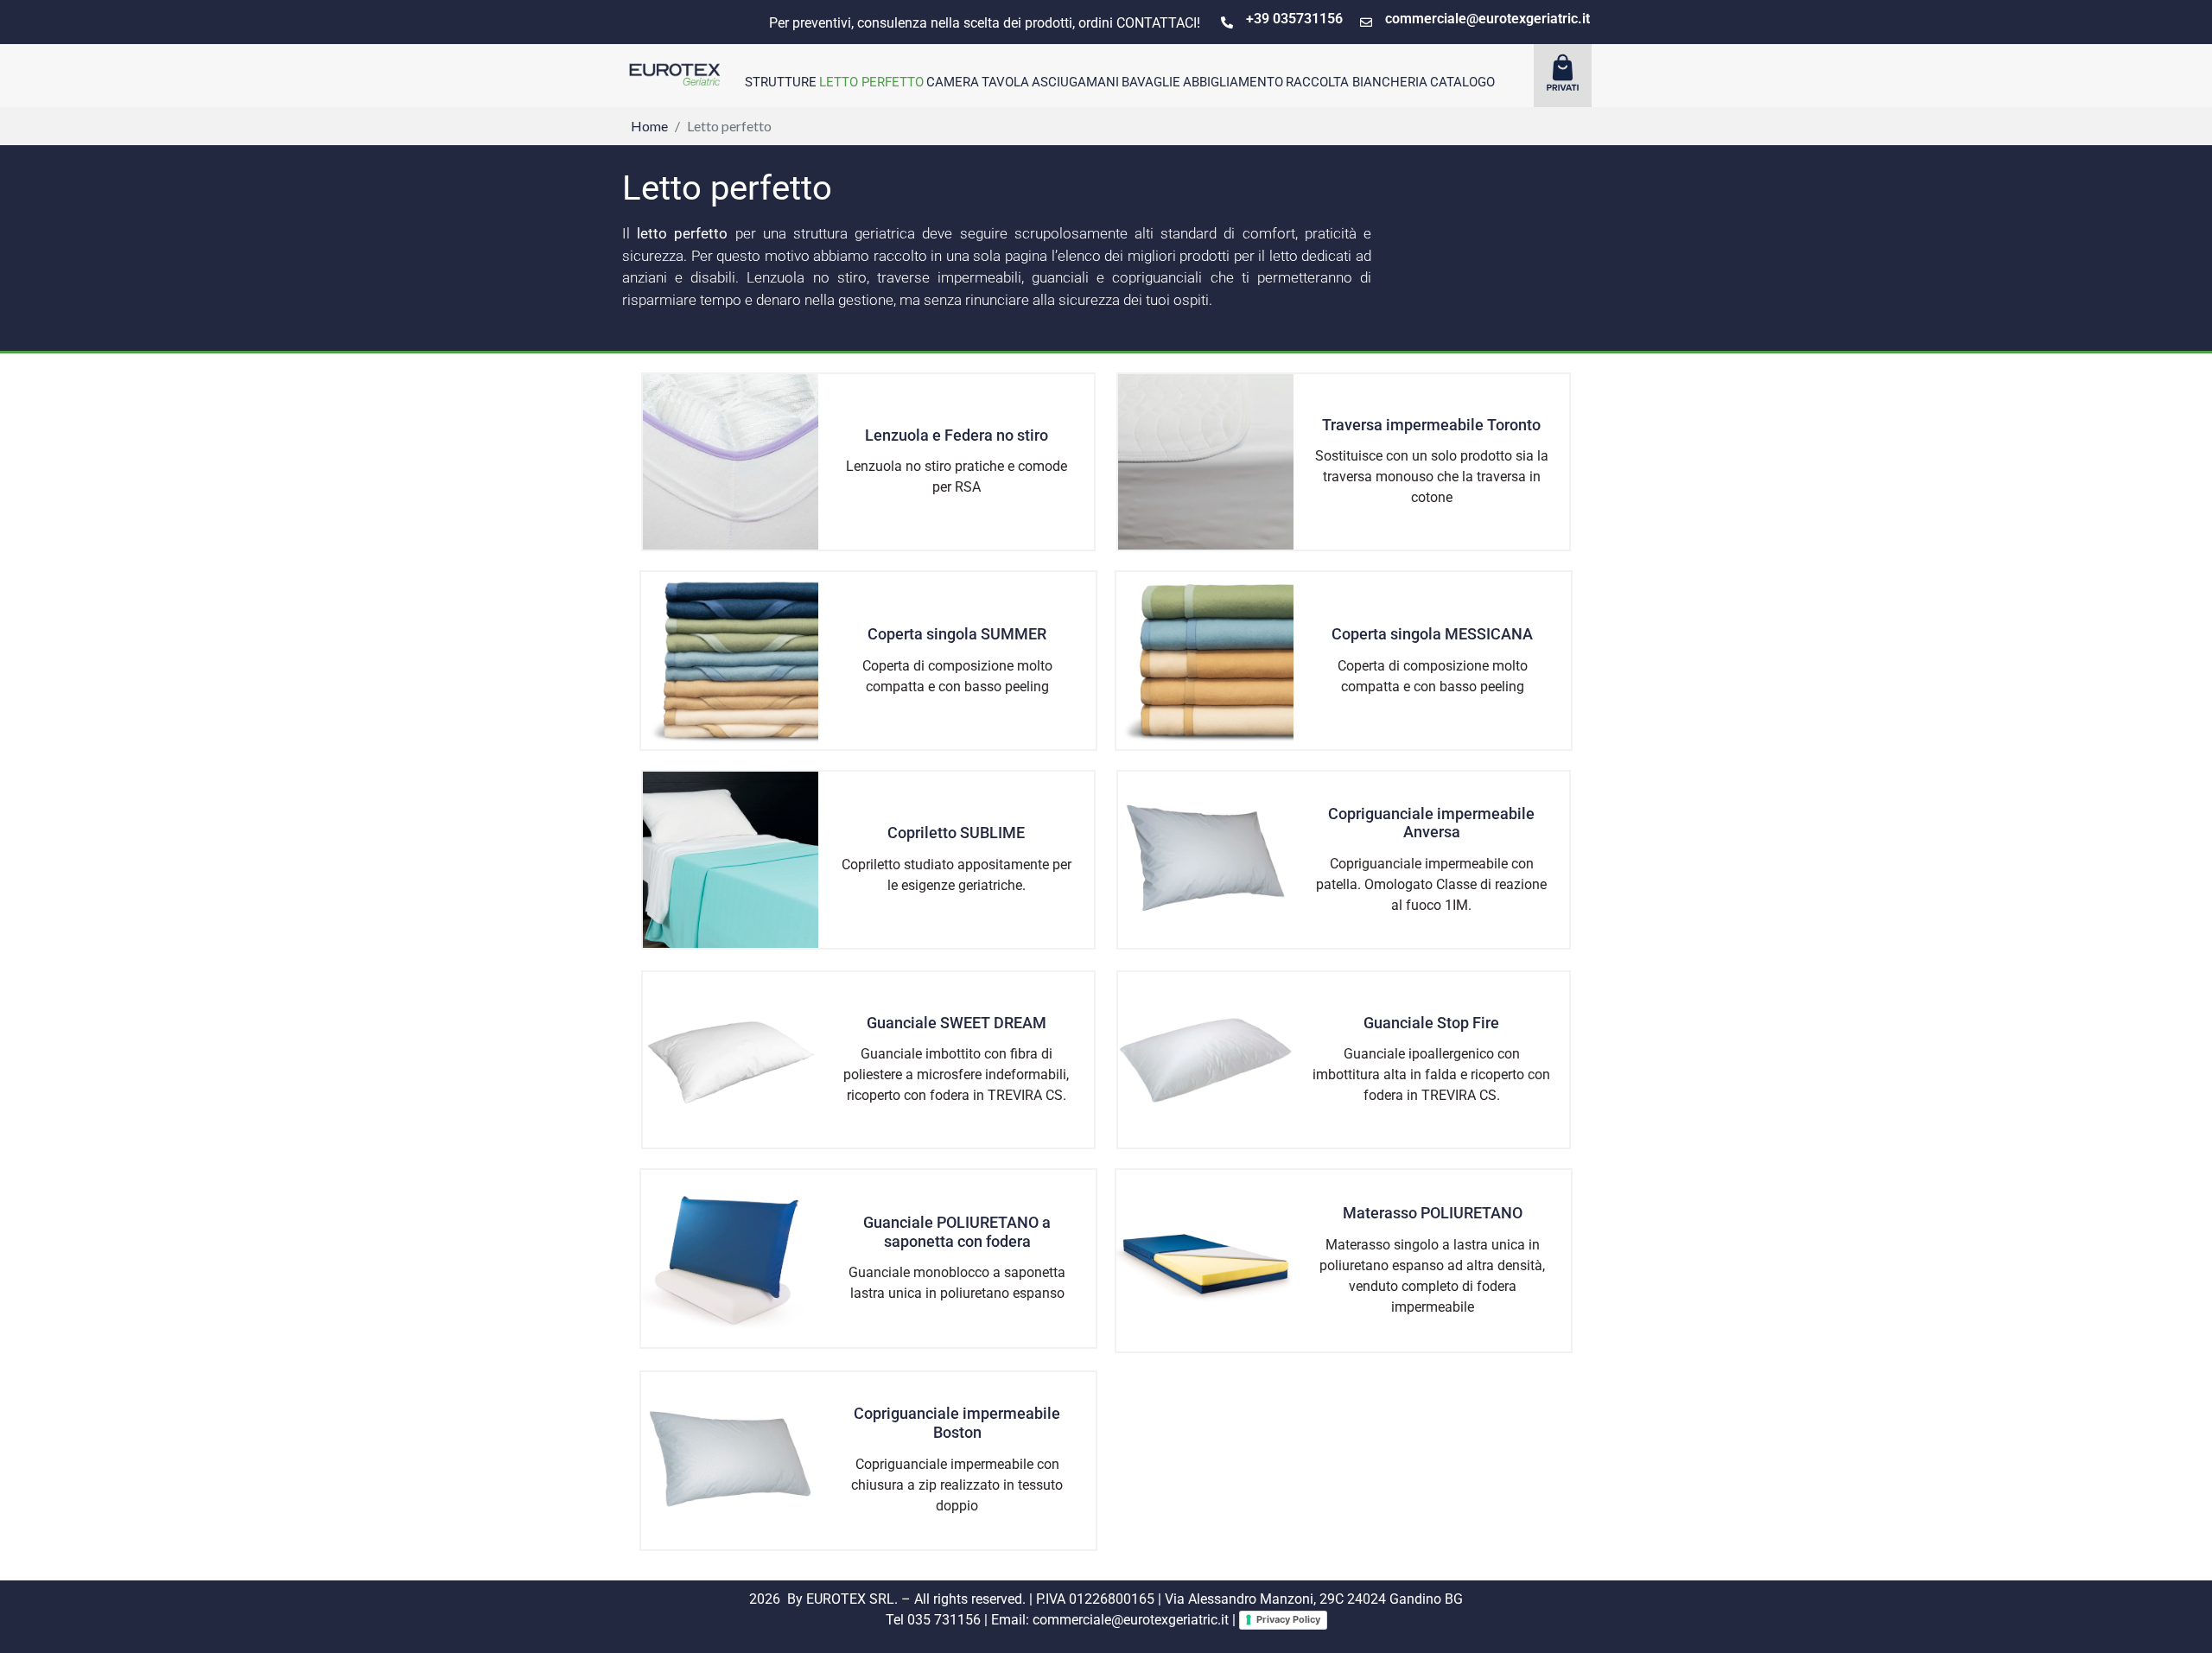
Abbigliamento (1233, 82)
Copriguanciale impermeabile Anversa (1431, 823)
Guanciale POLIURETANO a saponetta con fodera (957, 1232)
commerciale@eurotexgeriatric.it (1487, 19)
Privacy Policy (1288, 1619)
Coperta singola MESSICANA (1432, 634)
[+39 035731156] (1227, 22)
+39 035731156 (1294, 19)
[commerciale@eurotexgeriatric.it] (1366, 22)
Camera (953, 82)
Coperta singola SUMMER (957, 634)
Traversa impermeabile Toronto (1431, 425)
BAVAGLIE (1151, 82)
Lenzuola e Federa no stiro (957, 435)
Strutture (781, 82)
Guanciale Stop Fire (1431, 1023)
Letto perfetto (871, 82)
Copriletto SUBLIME (956, 833)
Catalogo (1462, 82)
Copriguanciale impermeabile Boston (957, 1423)
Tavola (1005, 82)
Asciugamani (1075, 82)
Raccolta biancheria (1357, 82)
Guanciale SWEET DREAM (957, 1023)
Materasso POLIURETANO (1433, 1213)
